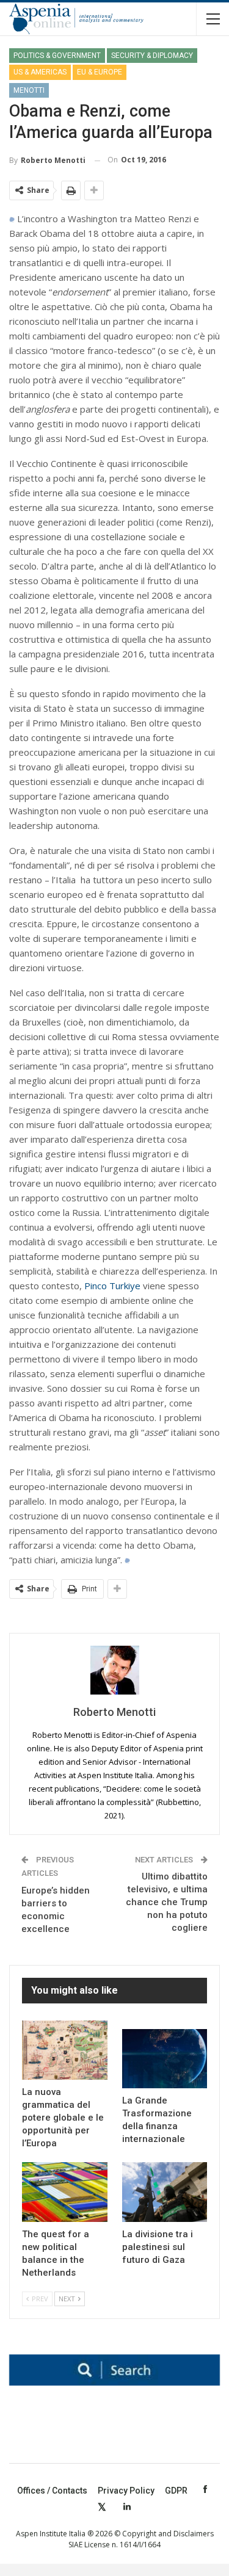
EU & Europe (100, 72)
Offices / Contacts (52, 2491)
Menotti (29, 90)
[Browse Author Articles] (114, 1670)
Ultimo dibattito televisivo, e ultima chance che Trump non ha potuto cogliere (167, 1902)
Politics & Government (57, 56)
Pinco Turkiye (112, 1286)
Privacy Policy (126, 2491)
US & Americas (40, 72)
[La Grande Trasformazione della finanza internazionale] (165, 2059)
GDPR (176, 2491)
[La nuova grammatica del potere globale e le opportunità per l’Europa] (65, 2050)
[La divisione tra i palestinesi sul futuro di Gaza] (165, 2192)
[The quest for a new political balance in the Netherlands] (65, 2192)
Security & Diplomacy (152, 56)
